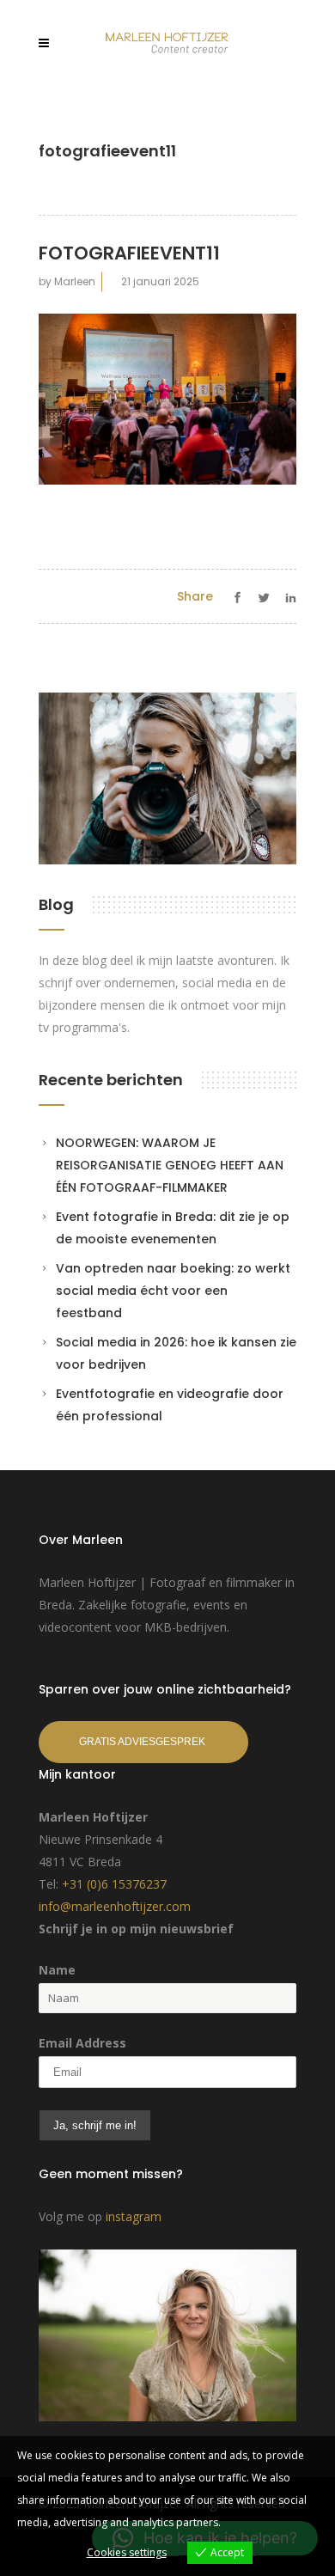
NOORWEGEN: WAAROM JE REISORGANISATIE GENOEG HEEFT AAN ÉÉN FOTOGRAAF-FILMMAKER (170, 1165)
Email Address (82, 2043)
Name (57, 1970)
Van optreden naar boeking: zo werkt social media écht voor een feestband (173, 1291)
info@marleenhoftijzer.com (115, 1906)
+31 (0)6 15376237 (114, 1884)
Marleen (75, 281)
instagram (134, 2216)
